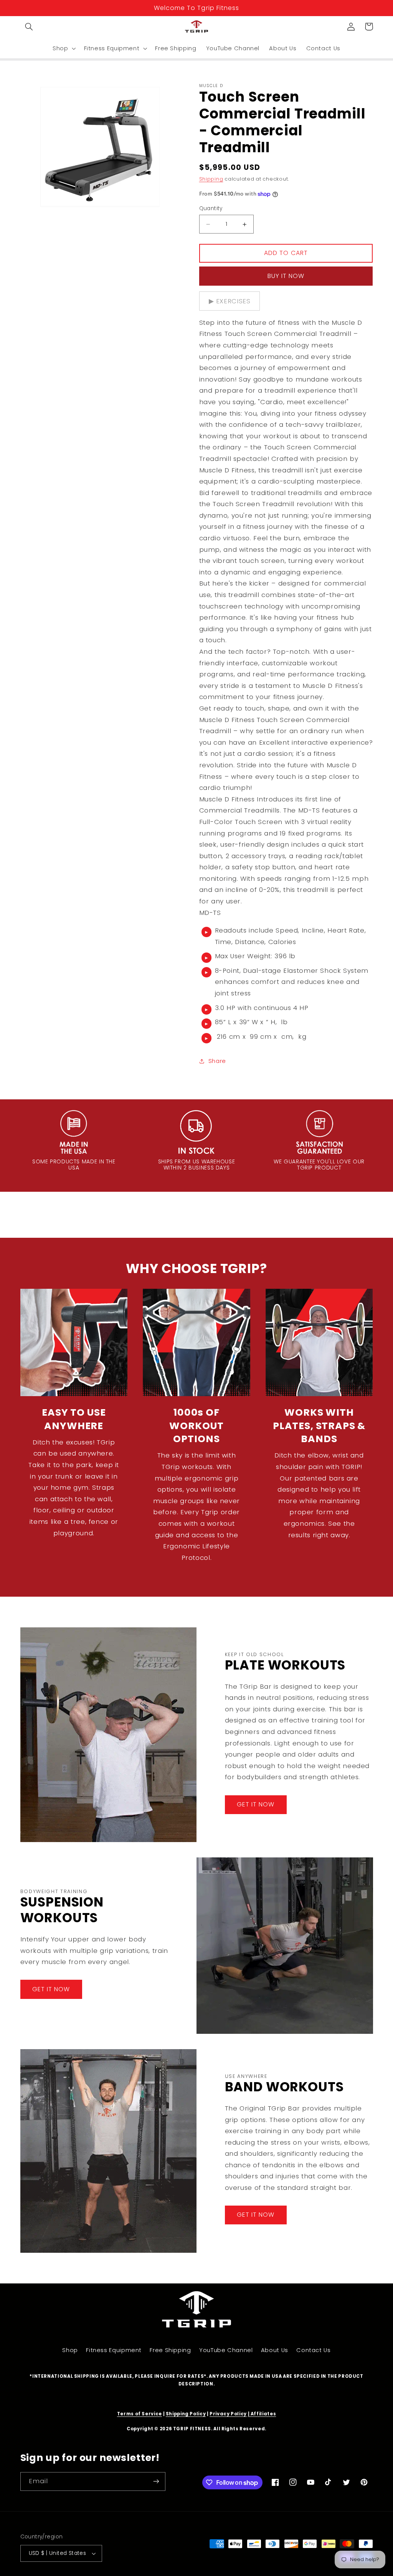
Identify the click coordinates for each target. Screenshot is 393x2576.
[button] (29, 26)
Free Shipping (170, 2350)
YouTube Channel (226, 2350)
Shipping (211, 179)
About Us (275, 2350)
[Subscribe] (156, 2481)
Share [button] (217, 1061)
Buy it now (286, 276)
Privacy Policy (228, 2414)
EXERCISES (233, 301)
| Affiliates (262, 2414)
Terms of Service (140, 2414)
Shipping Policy (186, 2414)
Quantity (211, 208)
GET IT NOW (256, 1804)
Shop (70, 2350)
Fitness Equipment (114, 2350)
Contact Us (313, 2350)
